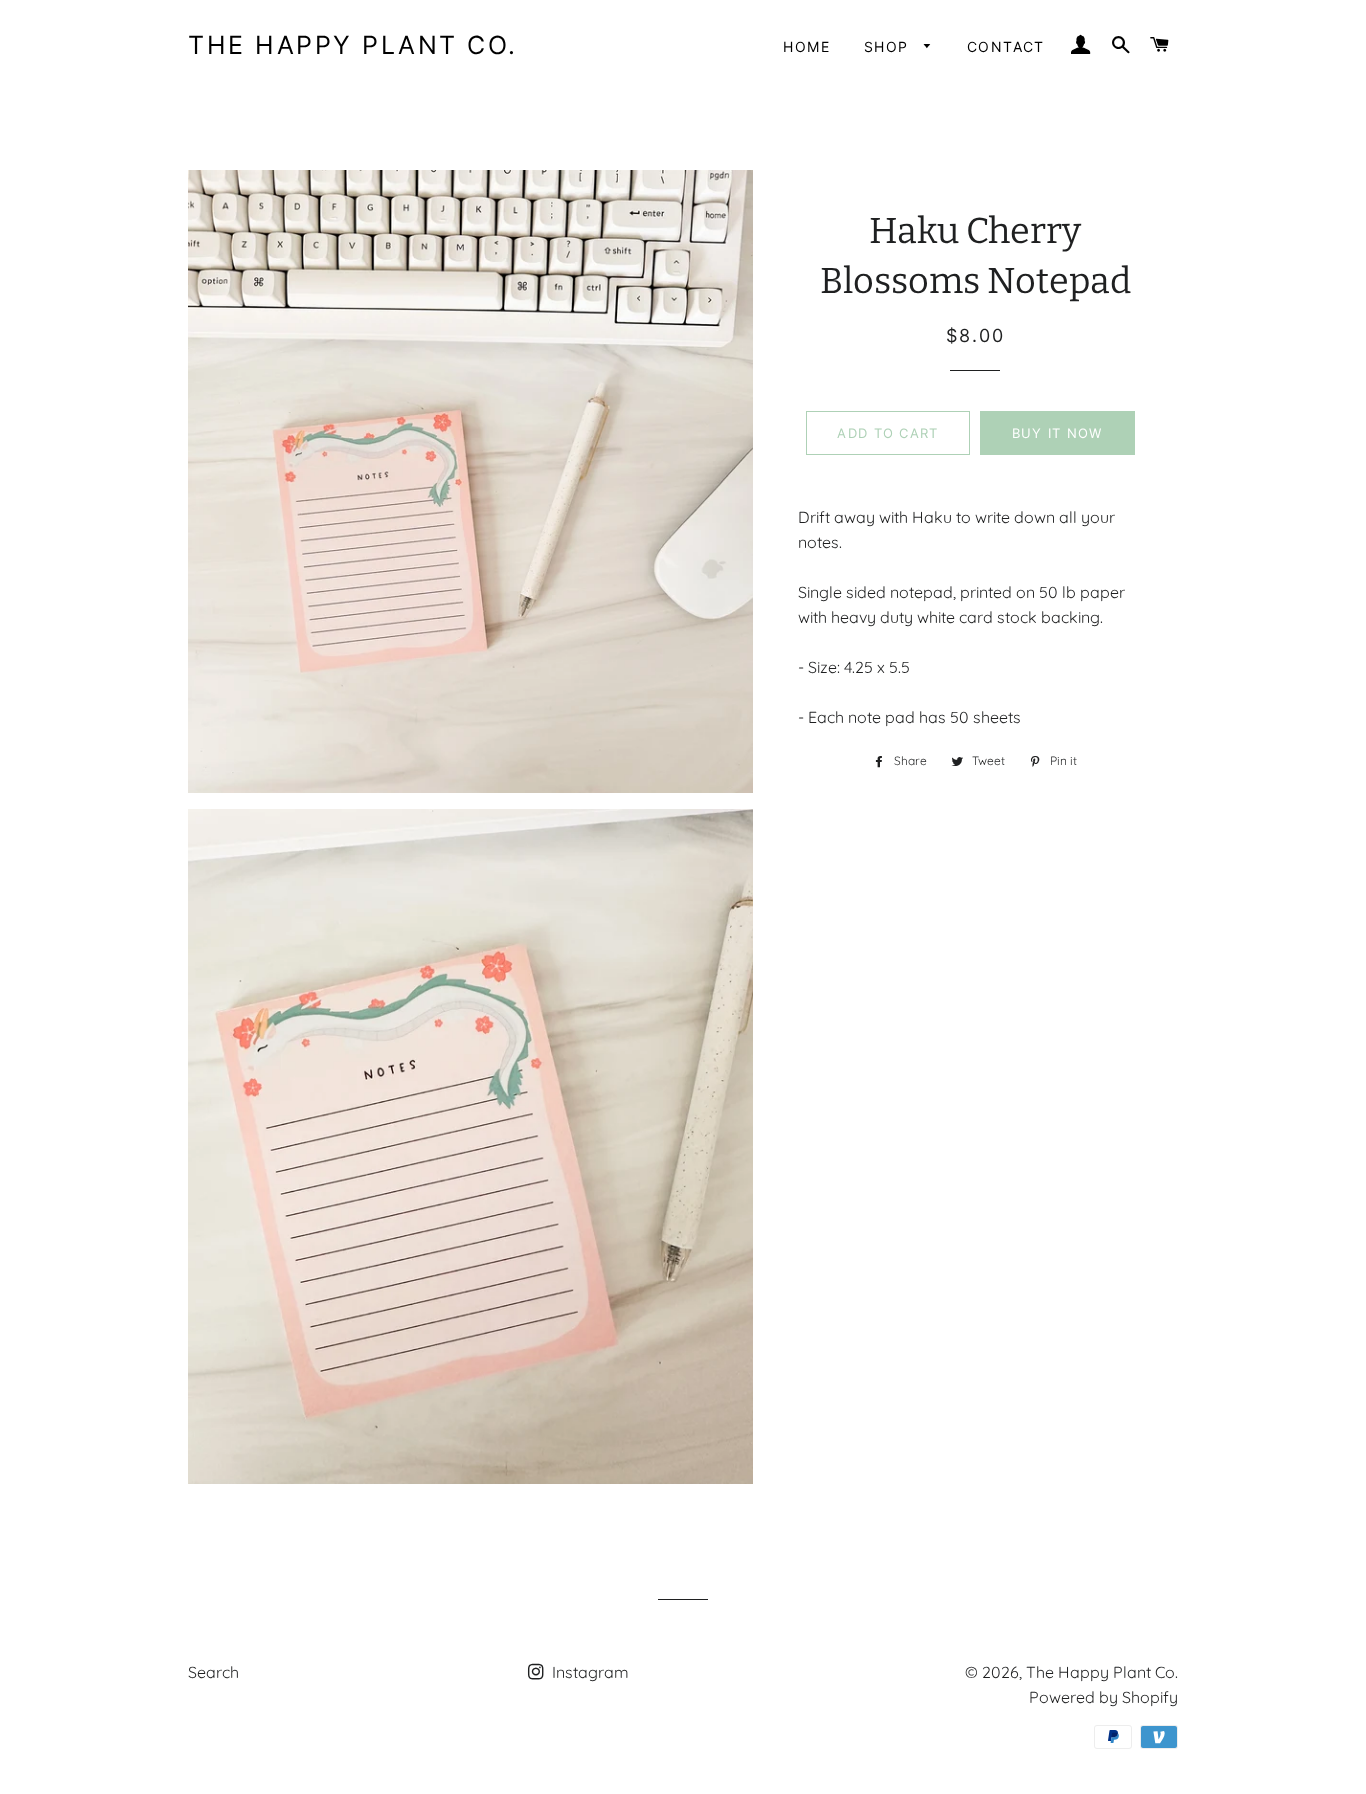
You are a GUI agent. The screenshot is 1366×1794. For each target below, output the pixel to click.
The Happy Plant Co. (353, 45)
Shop (889, 46)
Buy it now (1057, 433)
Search (213, 1672)
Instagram (588, 1672)
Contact (1006, 46)
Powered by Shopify (1103, 1697)
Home (806, 46)
